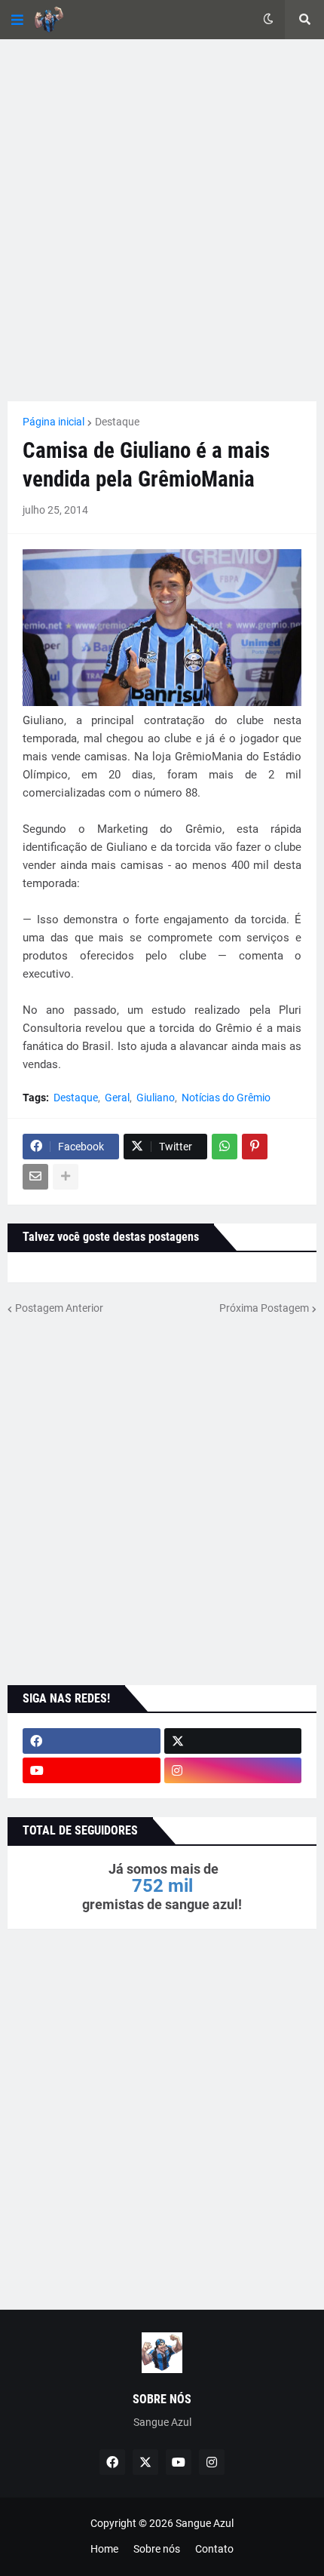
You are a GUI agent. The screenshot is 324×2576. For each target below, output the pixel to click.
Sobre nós (157, 2549)
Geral (117, 1098)
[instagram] (233, 1770)
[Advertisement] (162, 220)
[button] (17, 20)
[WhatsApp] (225, 1147)
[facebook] (92, 1741)
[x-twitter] (233, 1741)
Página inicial (53, 422)
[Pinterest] (255, 1147)
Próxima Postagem (264, 1308)
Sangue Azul (205, 2523)
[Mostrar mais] (66, 1177)
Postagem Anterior (59, 1308)
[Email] (35, 1177)
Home (104, 2549)
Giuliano (156, 1098)
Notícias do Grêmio (226, 1098)
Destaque (117, 422)
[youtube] (92, 1770)
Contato (214, 2549)
